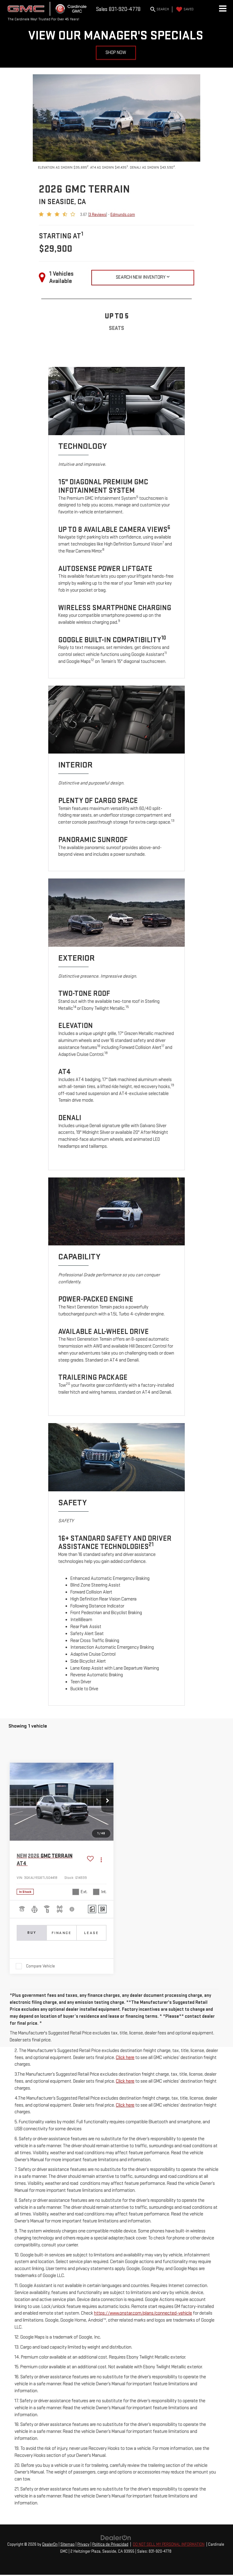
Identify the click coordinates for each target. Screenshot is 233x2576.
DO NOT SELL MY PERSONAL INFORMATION (169, 2544)
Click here (125, 2058)
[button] (107, 1802)
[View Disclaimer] (72, 1909)
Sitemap (68, 2544)
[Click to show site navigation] (223, 9)
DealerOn (50, 2544)
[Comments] (92, 1909)
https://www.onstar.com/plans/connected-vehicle (143, 2313)
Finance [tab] (62, 1933)
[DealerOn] (116, 2538)
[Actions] (101, 1860)
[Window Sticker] (102, 1909)
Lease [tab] (91, 1933)
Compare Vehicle (41, 1966)
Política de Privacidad (110, 2544)
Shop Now (116, 53)
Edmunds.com (123, 215)
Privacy (83, 2544)
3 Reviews (98, 215)
